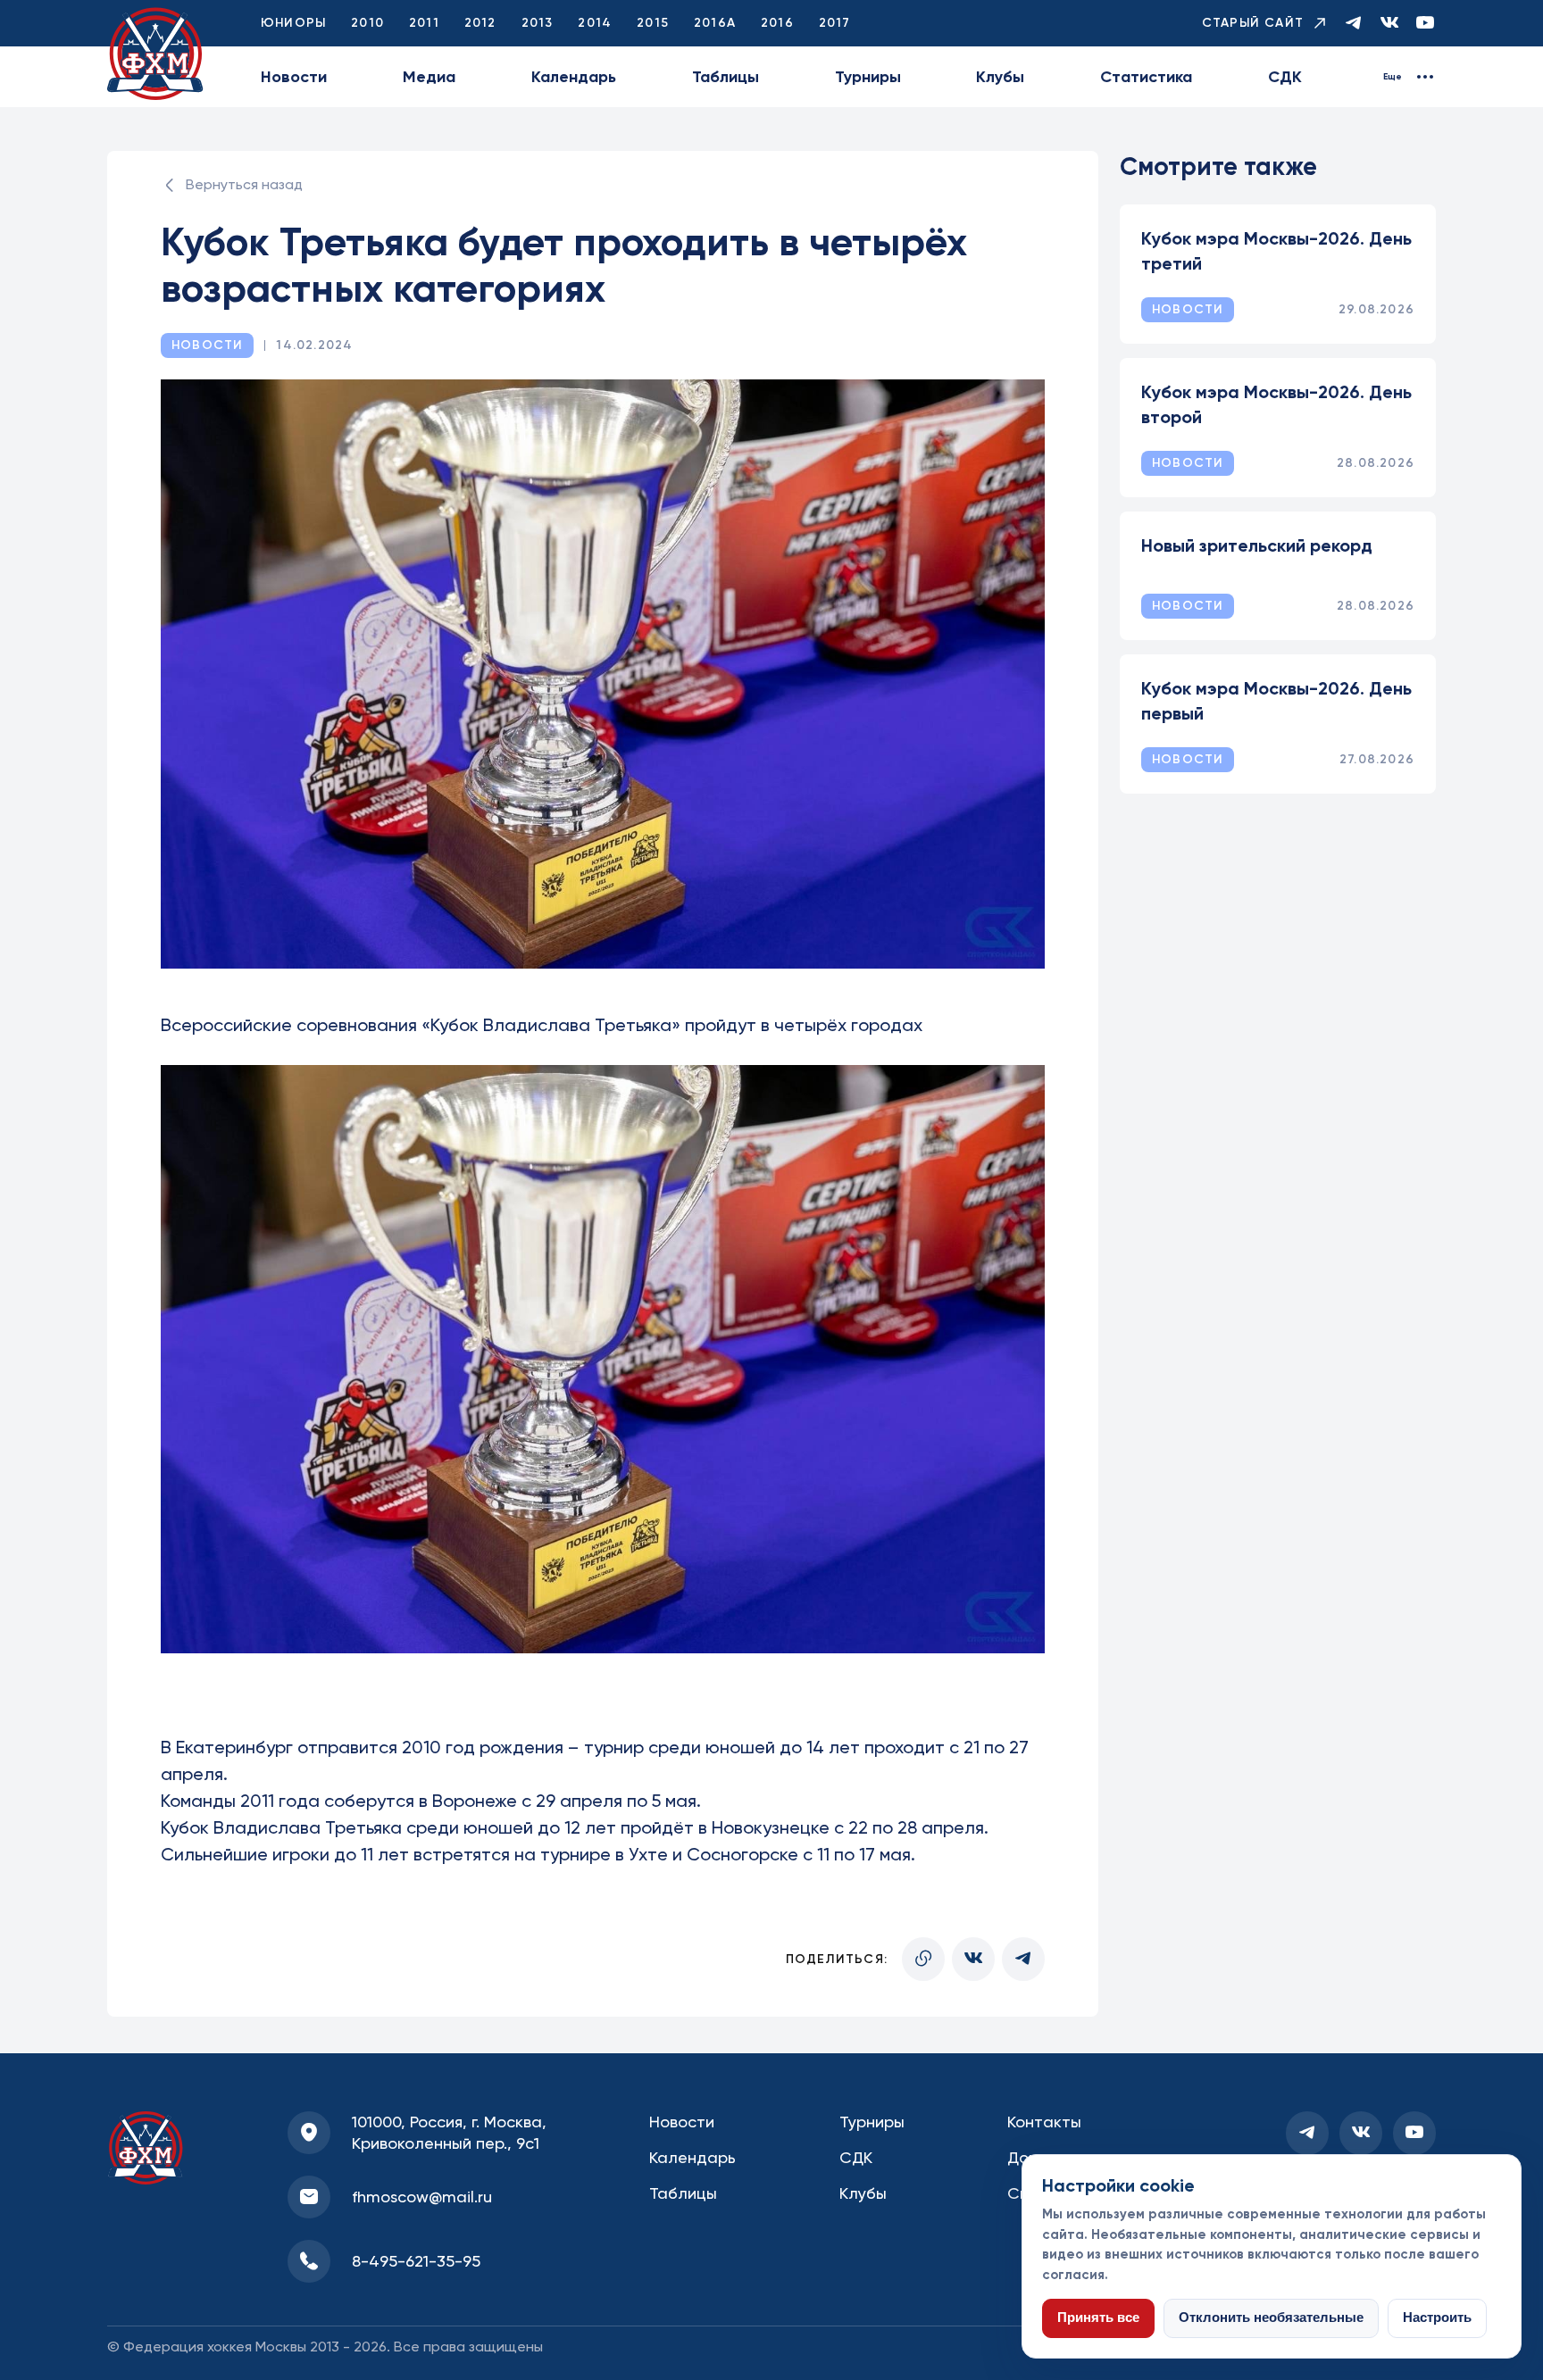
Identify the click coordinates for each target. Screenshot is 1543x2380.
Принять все (1098, 2318)
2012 (480, 23)
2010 (367, 23)
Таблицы (726, 77)
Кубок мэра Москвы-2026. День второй (1276, 404)
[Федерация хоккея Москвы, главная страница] (155, 54)
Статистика (1146, 77)
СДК (1285, 77)
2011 (424, 23)
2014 (595, 23)
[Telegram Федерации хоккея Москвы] (1354, 24)
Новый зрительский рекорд (1257, 545)
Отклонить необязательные (1271, 2318)
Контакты (1044, 2122)
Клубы (1000, 77)
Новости (294, 77)
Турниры (868, 77)
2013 (538, 23)
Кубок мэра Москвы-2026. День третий (1276, 251)
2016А (715, 23)
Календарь (574, 77)
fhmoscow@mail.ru (422, 2197)
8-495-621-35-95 (416, 2261)
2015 (653, 23)
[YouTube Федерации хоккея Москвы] (1425, 24)
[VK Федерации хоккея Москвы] (1389, 24)
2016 (777, 23)
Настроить (1437, 2318)
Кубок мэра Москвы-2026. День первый (1276, 701)
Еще (1393, 77)
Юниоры (293, 23)
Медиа (429, 77)
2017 (835, 23)
